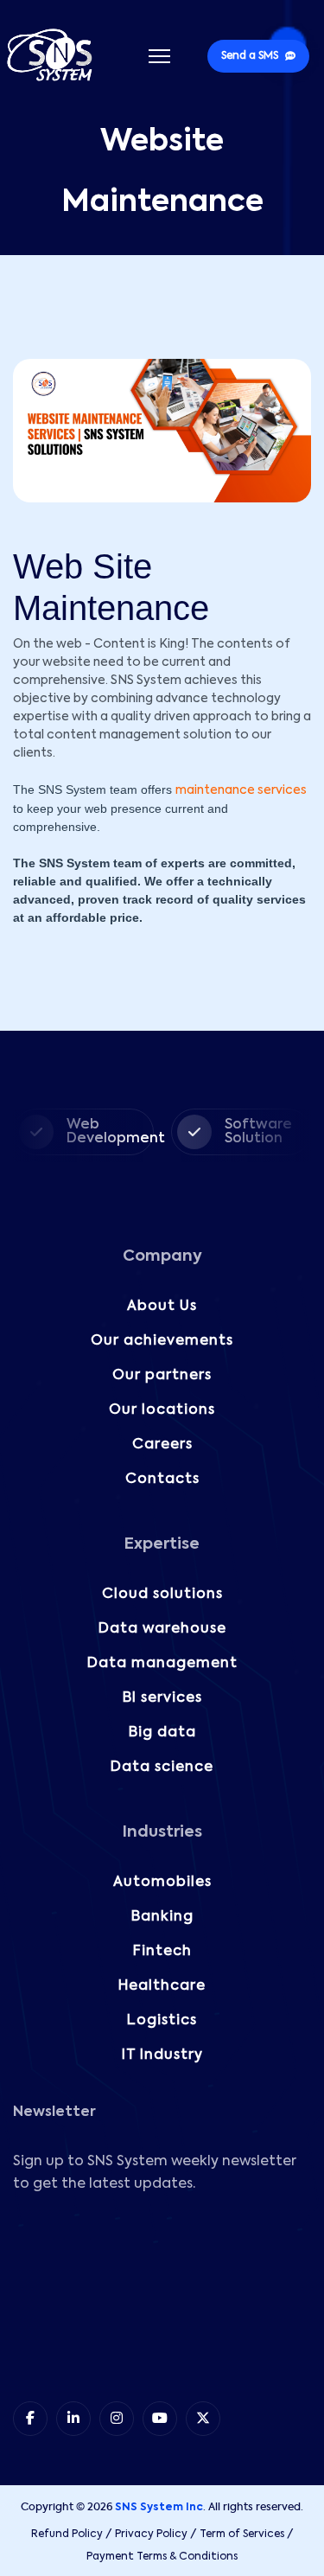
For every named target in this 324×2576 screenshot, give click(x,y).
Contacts (162, 1480)
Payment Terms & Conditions (162, 2557)
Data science (162, 1767)
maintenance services (241, 790)
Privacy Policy (151, 2534)
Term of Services (242, 2534)
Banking (162, 1917)
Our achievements (162, 1341)
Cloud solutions (162, 1595)
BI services (162, 1698)
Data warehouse (162, 1629)
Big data (162, 1733)
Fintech (162, 1952)
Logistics (162, 2021)
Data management (162, 1664)
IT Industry (162, 2055)
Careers (162, 1445)
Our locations (162, 1410)
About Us (162, 1307)
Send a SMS (250, 56)
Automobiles (162, 1882)
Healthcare (162, 1986)
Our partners (162, 1376)
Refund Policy (67, 2534)
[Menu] (159, 56)
